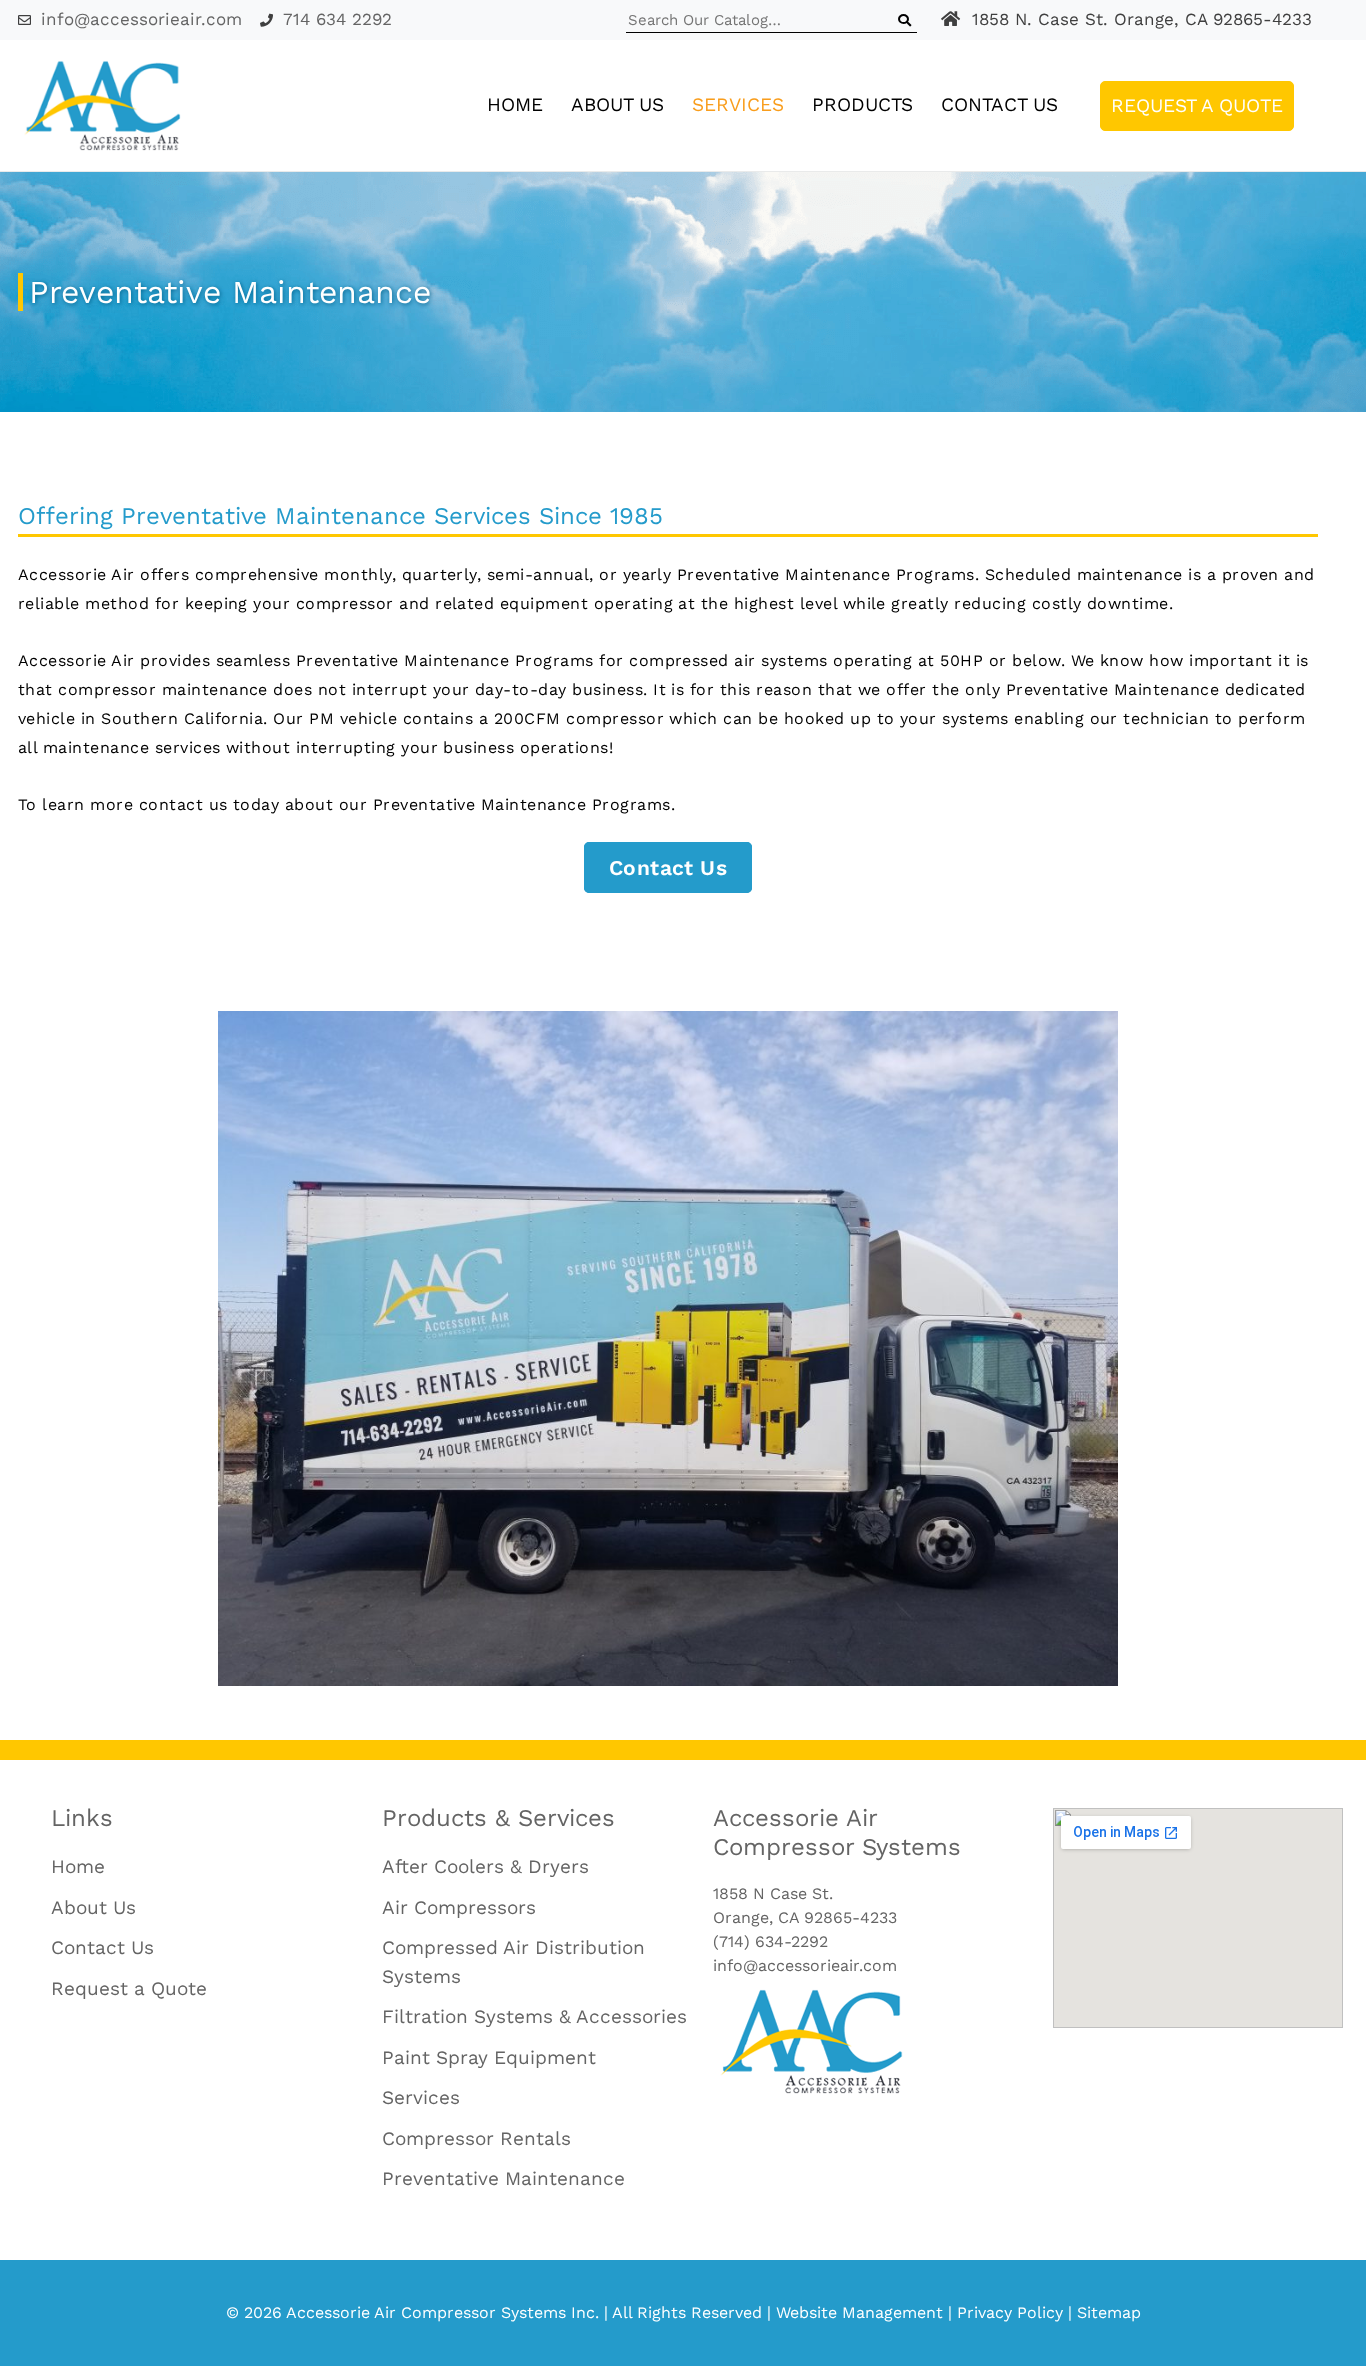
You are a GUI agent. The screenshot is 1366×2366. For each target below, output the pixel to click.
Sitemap (1109, 2312)
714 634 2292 (337, 19)
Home (515, 104)
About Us (617, 104)
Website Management (859, 2312)
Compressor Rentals (476, 2138)
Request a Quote (1197, 105)
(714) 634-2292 (770, 1941)
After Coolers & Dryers (485, 1866)
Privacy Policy (1010, 2312)
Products (862, 104)
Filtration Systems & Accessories (534, 2016)
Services (738, 104)
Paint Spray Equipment (489, 2057)
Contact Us (999, 104)
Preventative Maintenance (503, 2178)
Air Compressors (459, 1907)
